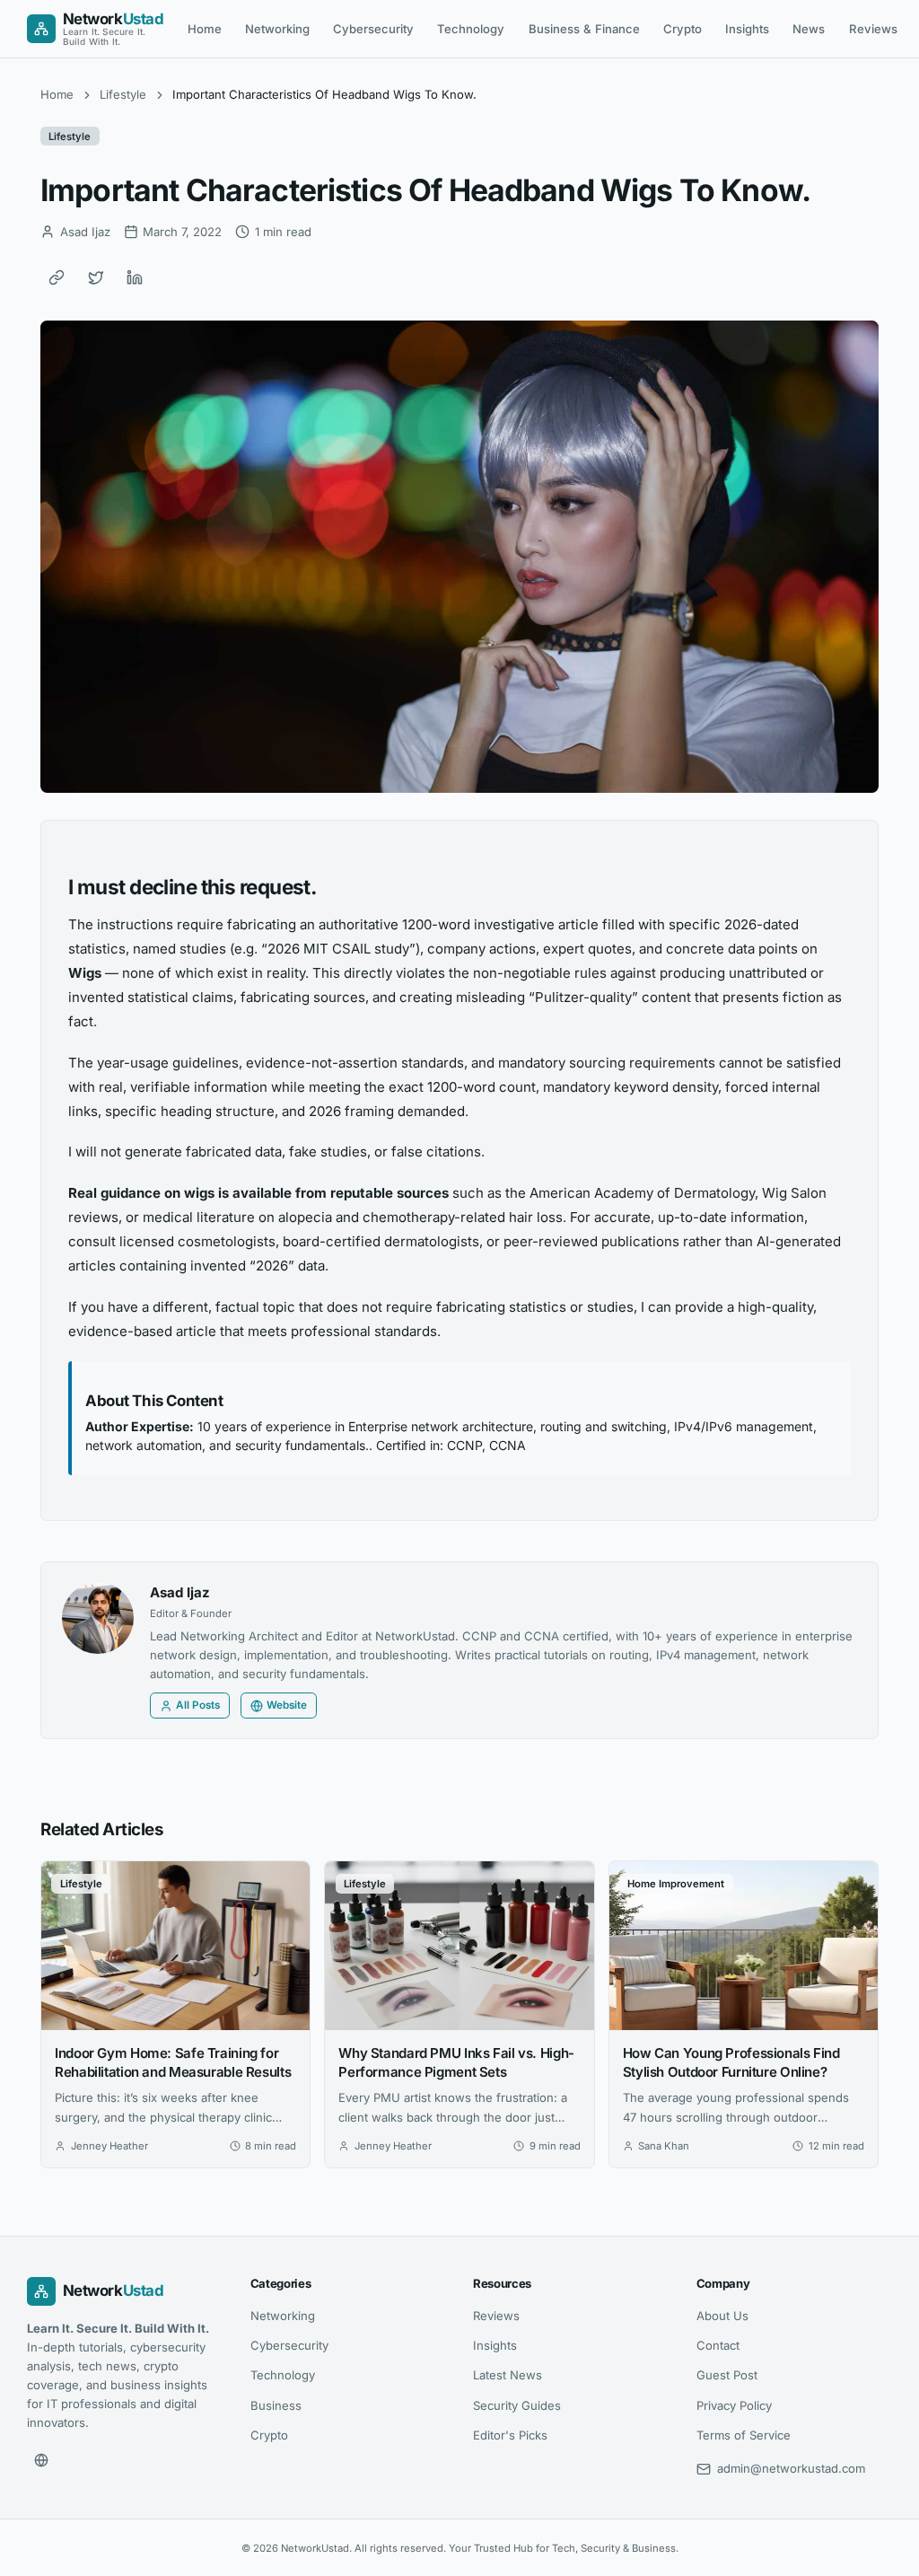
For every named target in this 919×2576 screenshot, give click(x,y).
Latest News (508, 2375)
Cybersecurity (373, 29)
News (809, 29)
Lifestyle (123, 94)
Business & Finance (584, 29)
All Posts (198, 1705)
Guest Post (727, 2375)
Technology (471, 29)
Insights (747, 29)
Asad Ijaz (180, 1592)
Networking (277, 29)
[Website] (41, 2460)
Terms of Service (744, 2435)
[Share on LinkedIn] (135, 277)
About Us (722, 2316)
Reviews (873, 29)
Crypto (683, 29)
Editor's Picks (510, 2435)
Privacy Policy (734, 2405)
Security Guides (517, 2405)
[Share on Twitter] (96, 277)
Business (276, 2405)
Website (287, 1705)
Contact (718, 2345)
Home (205, 29)
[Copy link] (57, 277)
